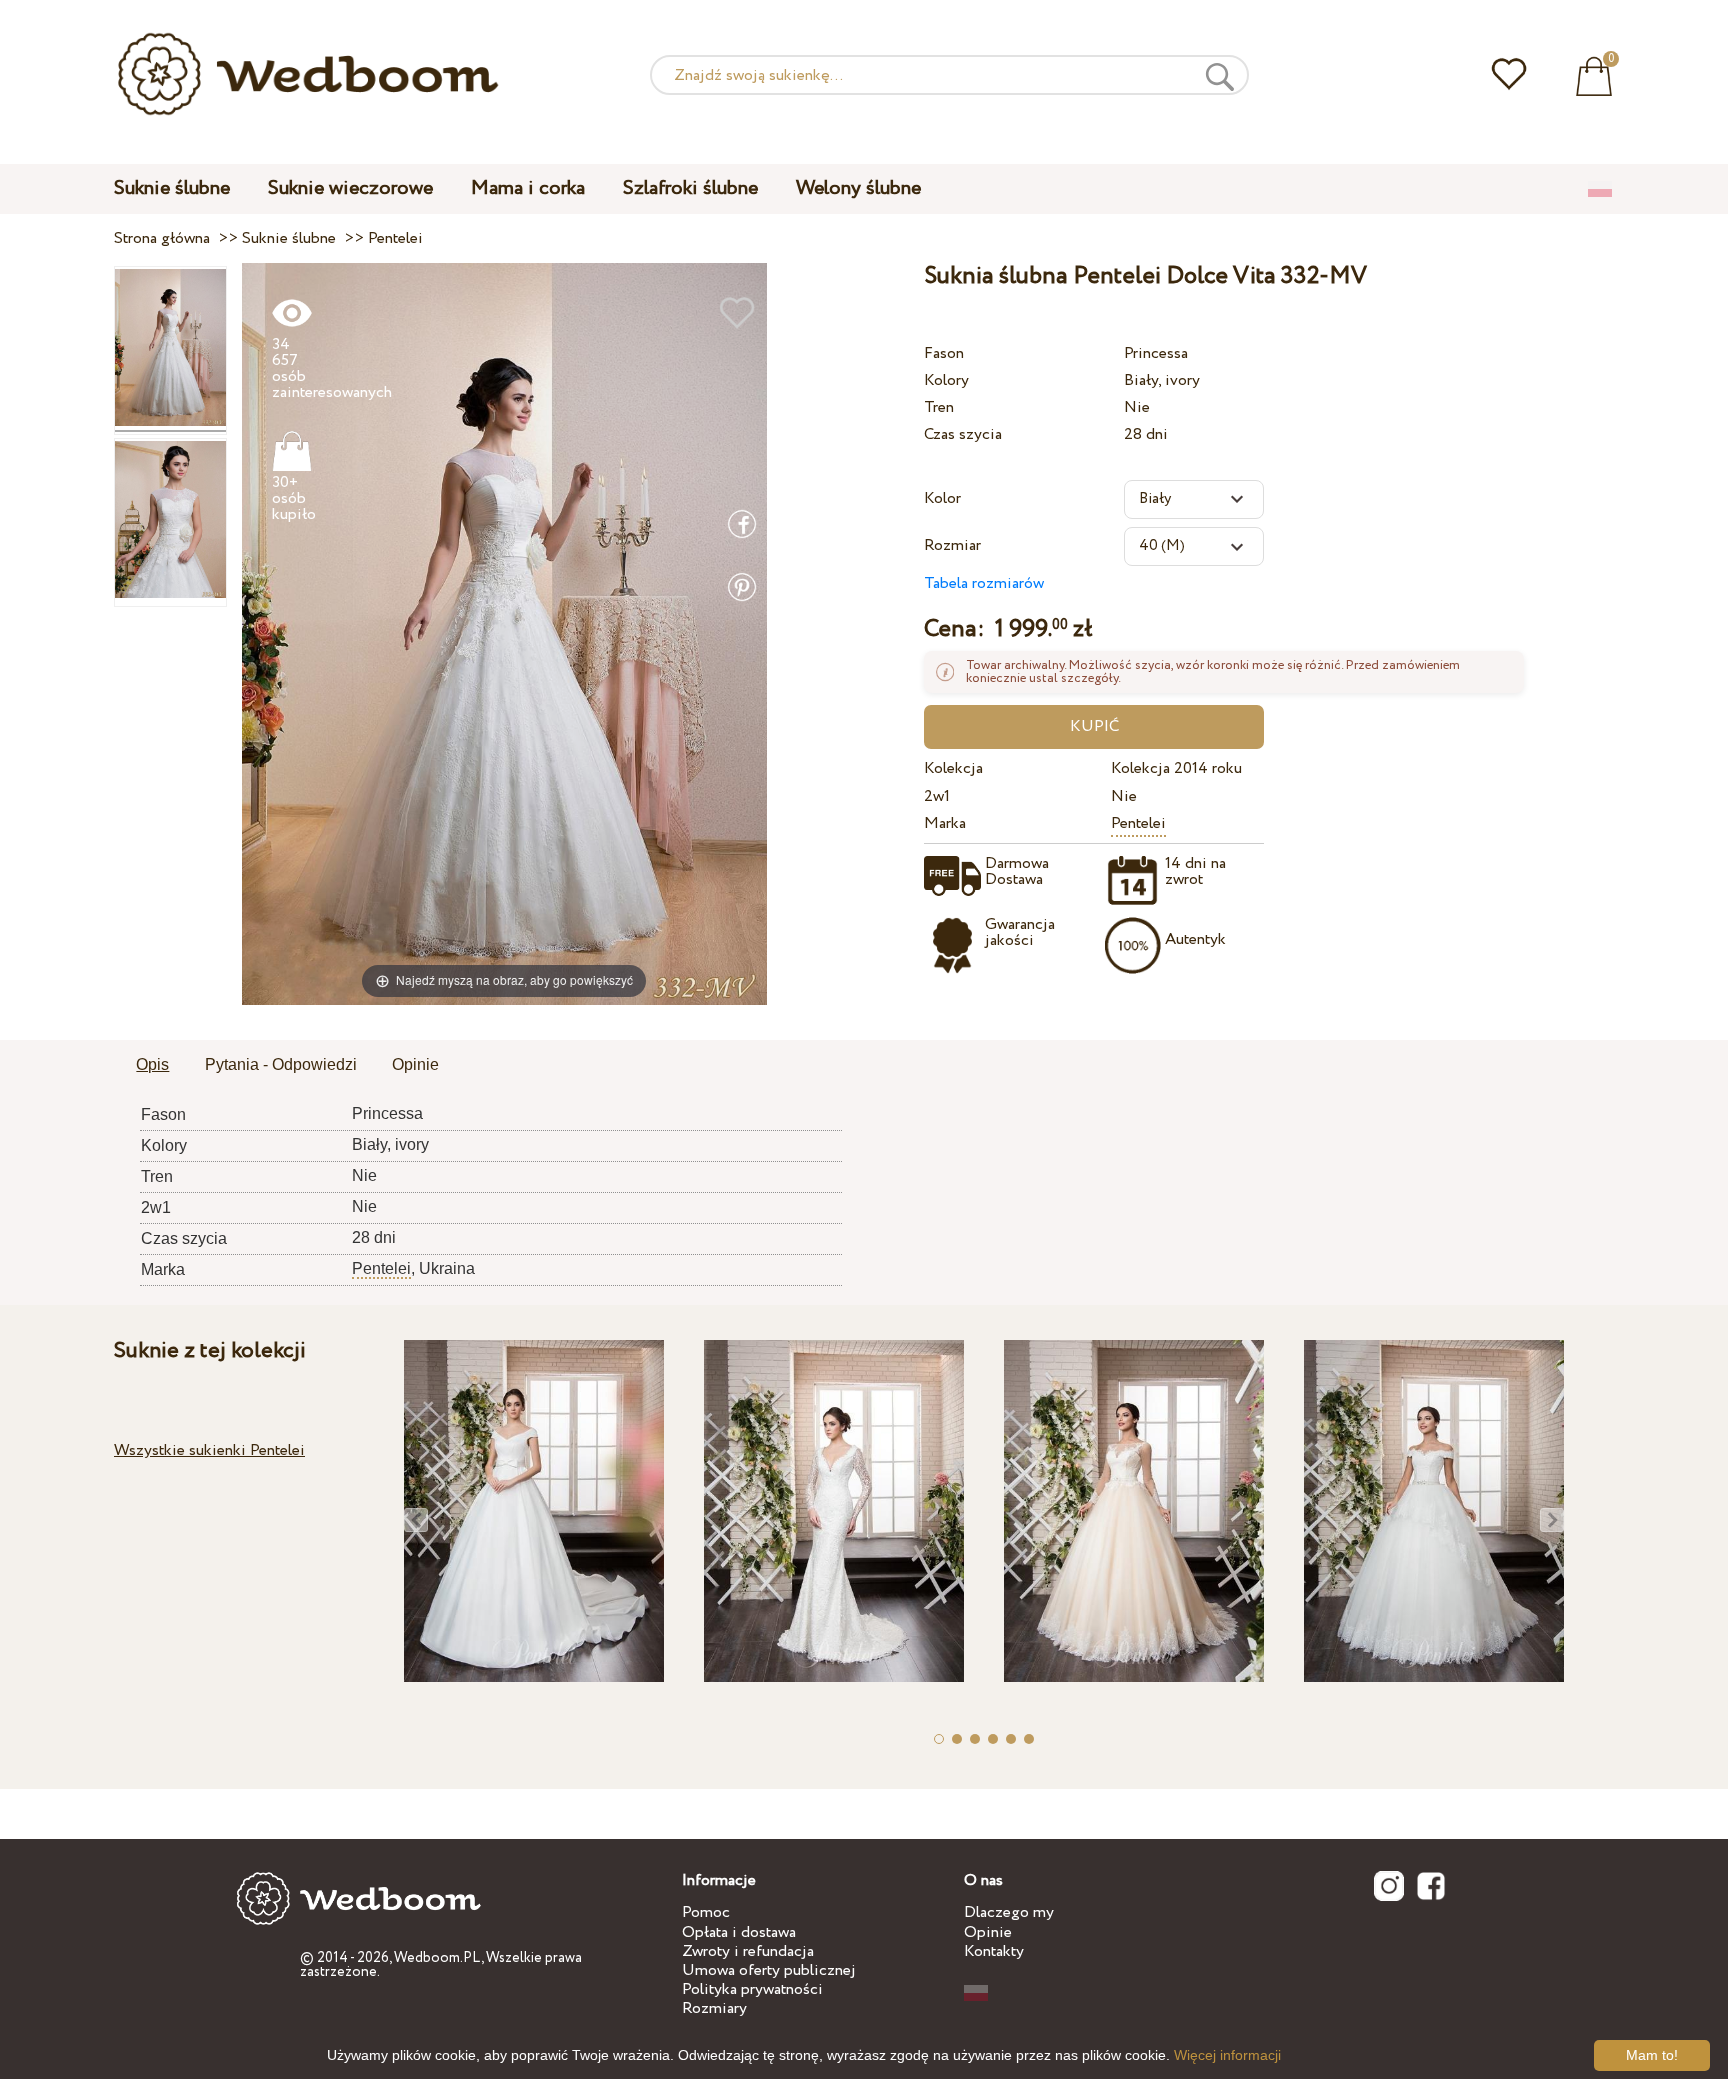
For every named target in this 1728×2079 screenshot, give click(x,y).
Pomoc (706, 1912)
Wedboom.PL (437, 1958)
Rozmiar (952, 545)
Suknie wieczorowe (350, 188)
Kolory (946, 380)
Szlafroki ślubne (690, 188)
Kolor (942, 498)
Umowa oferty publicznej (769, 1970)
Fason (944, 353)
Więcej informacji (1227, 2055)
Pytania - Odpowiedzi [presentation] (281, 1064)
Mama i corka (528, 188)
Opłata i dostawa (739, 1932)
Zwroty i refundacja (748, 1951)
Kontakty (994, 1951)
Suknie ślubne (172, 188)
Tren (939, 407)
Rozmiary (714, 2008)
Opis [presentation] (152, 1064)
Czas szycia (963, 434)
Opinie (988, 1932)
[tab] (152, 1066)
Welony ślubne (858, 188)
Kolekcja (953, 768)
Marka (945, 823)
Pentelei (1138, 823)
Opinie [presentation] (415, 1064)
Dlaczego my (1009, 1912)
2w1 (937, 796)
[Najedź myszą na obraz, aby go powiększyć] (504, 633)
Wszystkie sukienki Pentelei (209, 1450)
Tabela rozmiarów (984, 583)
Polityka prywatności (752, 1989)
